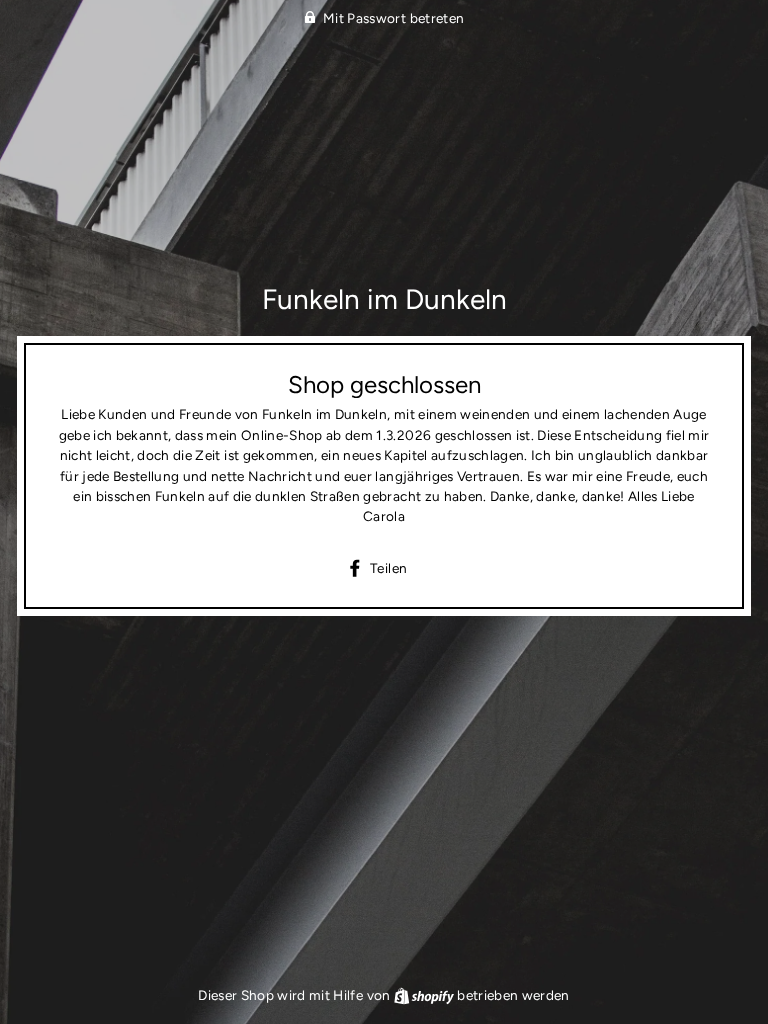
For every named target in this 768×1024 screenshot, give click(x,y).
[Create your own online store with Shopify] (425, 995)
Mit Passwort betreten (393, 18)
